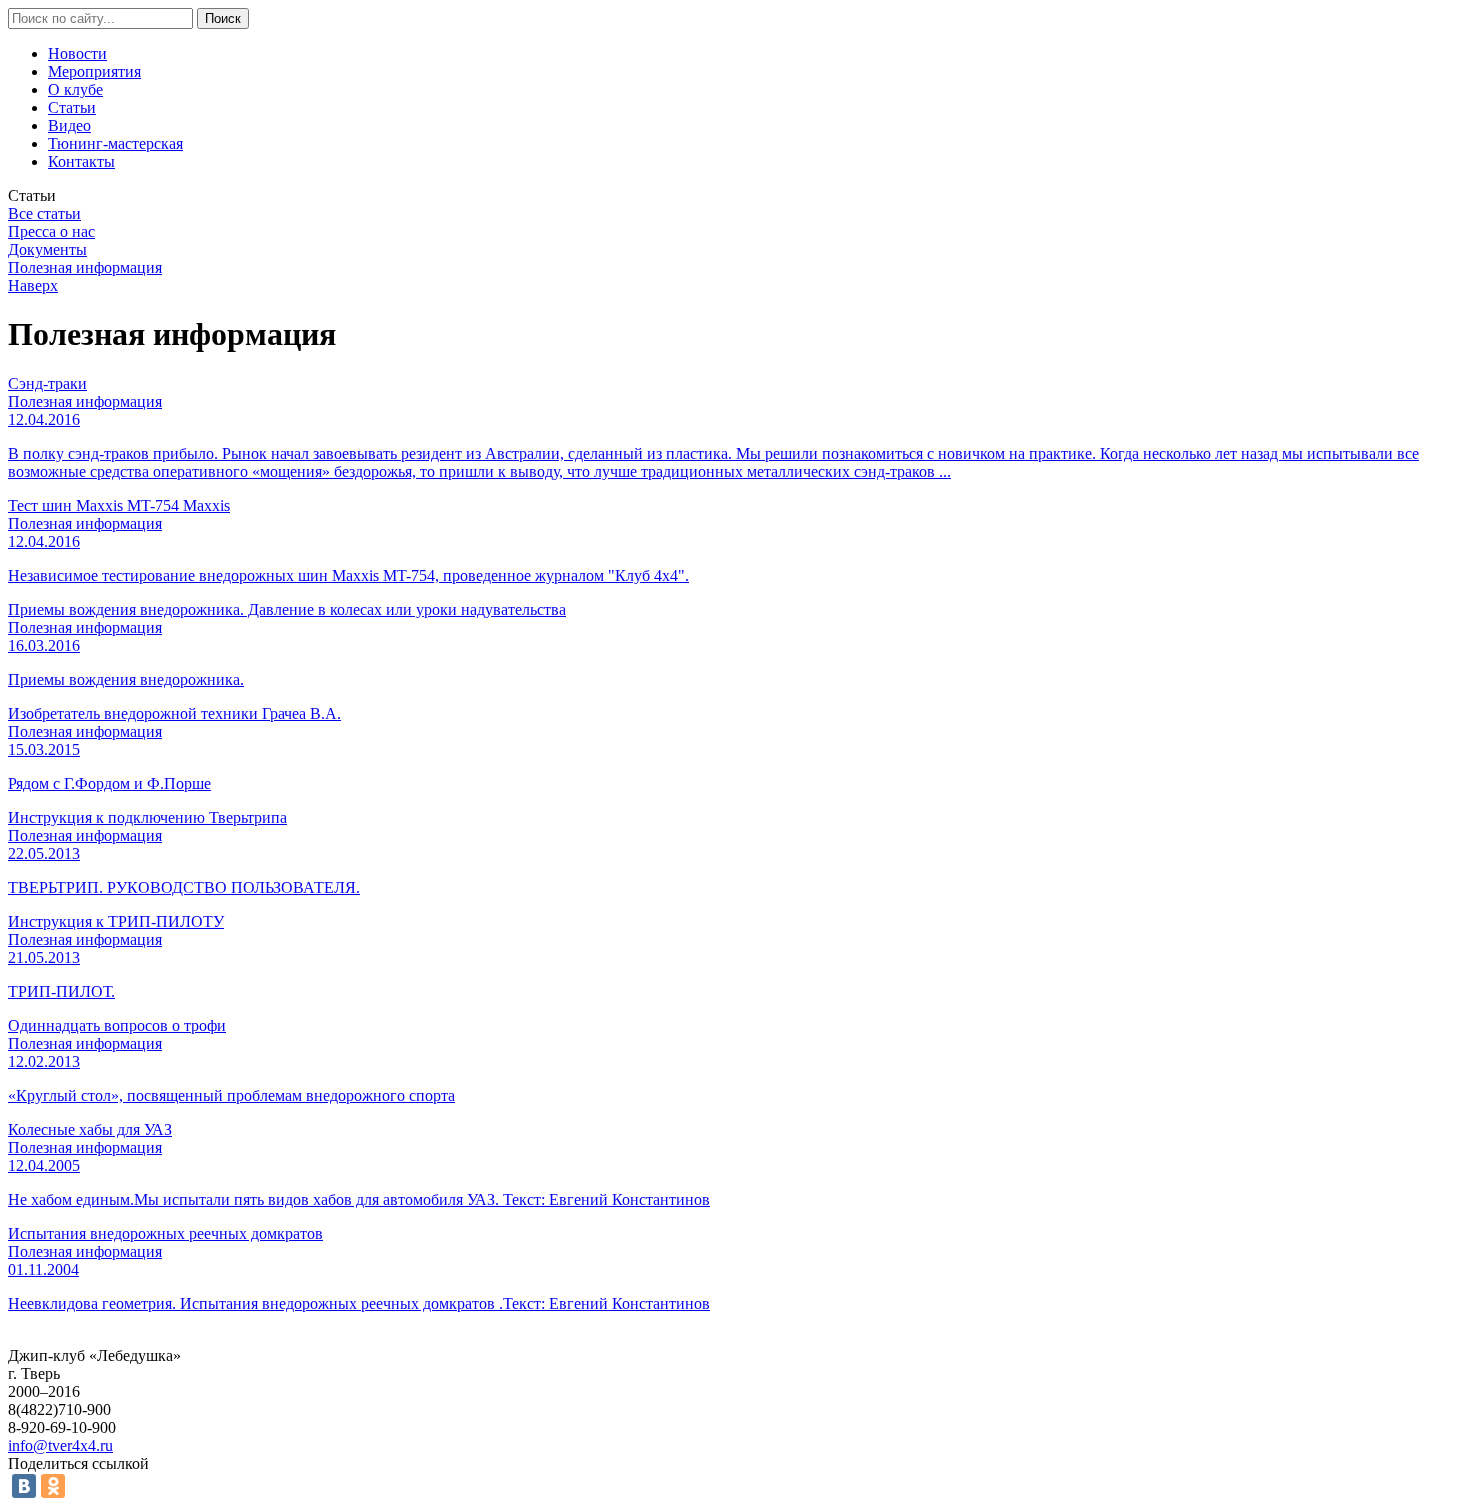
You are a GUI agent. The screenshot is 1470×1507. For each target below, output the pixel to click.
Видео (69, 125)
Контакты (81, 161)
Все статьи (44, 213)
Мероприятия (94, 71)
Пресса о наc (51, 231)
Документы (47, 249)
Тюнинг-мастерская (115, 143)
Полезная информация (85, 267)
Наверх (33, 285)
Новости (77, 53)
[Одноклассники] (53, 1486)
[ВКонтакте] (24, 1486)
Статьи (72, 107)
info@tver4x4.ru (60, 1445)
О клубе (75, 89)
